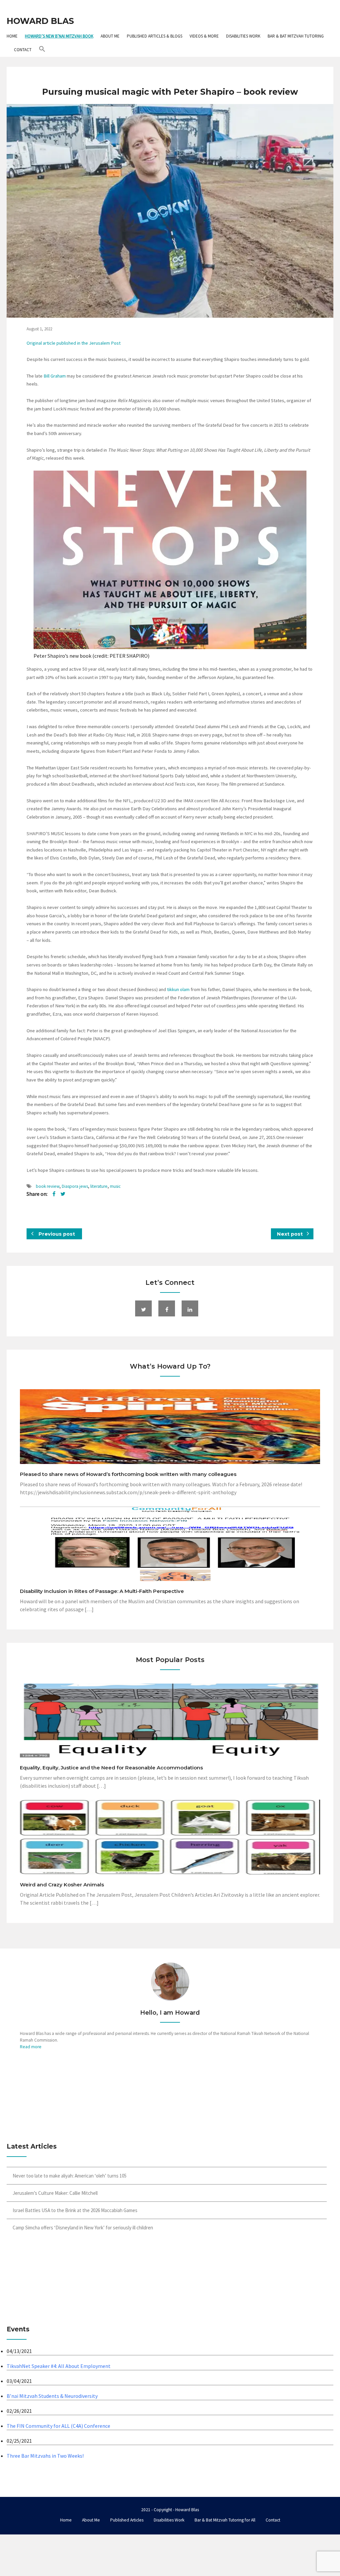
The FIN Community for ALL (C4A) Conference (58, 2426)
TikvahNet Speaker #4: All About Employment (59, 2366)
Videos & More (204, 36)
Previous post (56, 1234)
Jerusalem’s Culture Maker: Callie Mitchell (55, 2193)
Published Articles (127, 2520)
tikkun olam (178, 989)
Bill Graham (55, 376)
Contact (23, 50)
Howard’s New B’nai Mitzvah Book (59, 36)
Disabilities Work (243, 36)
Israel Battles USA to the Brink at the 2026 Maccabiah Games (75, 2210)
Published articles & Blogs (155, 36)
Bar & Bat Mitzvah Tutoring (296, 36)
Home (12, 36)
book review (48, 1186)
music (115, 1186)
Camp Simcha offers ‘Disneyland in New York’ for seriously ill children (83, 2228)
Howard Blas (40, 21)
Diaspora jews (75, 1186)
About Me (110, 36)
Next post (291, 1234)
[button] (42, 50)
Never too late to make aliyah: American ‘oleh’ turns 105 (70, 2176)
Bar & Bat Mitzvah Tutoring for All (225, 2520)
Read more (31, 2047)
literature (99, 1186)
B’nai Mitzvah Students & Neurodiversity (52, 2396)
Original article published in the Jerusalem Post (74, 343)
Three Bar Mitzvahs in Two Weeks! (45, 2456)
